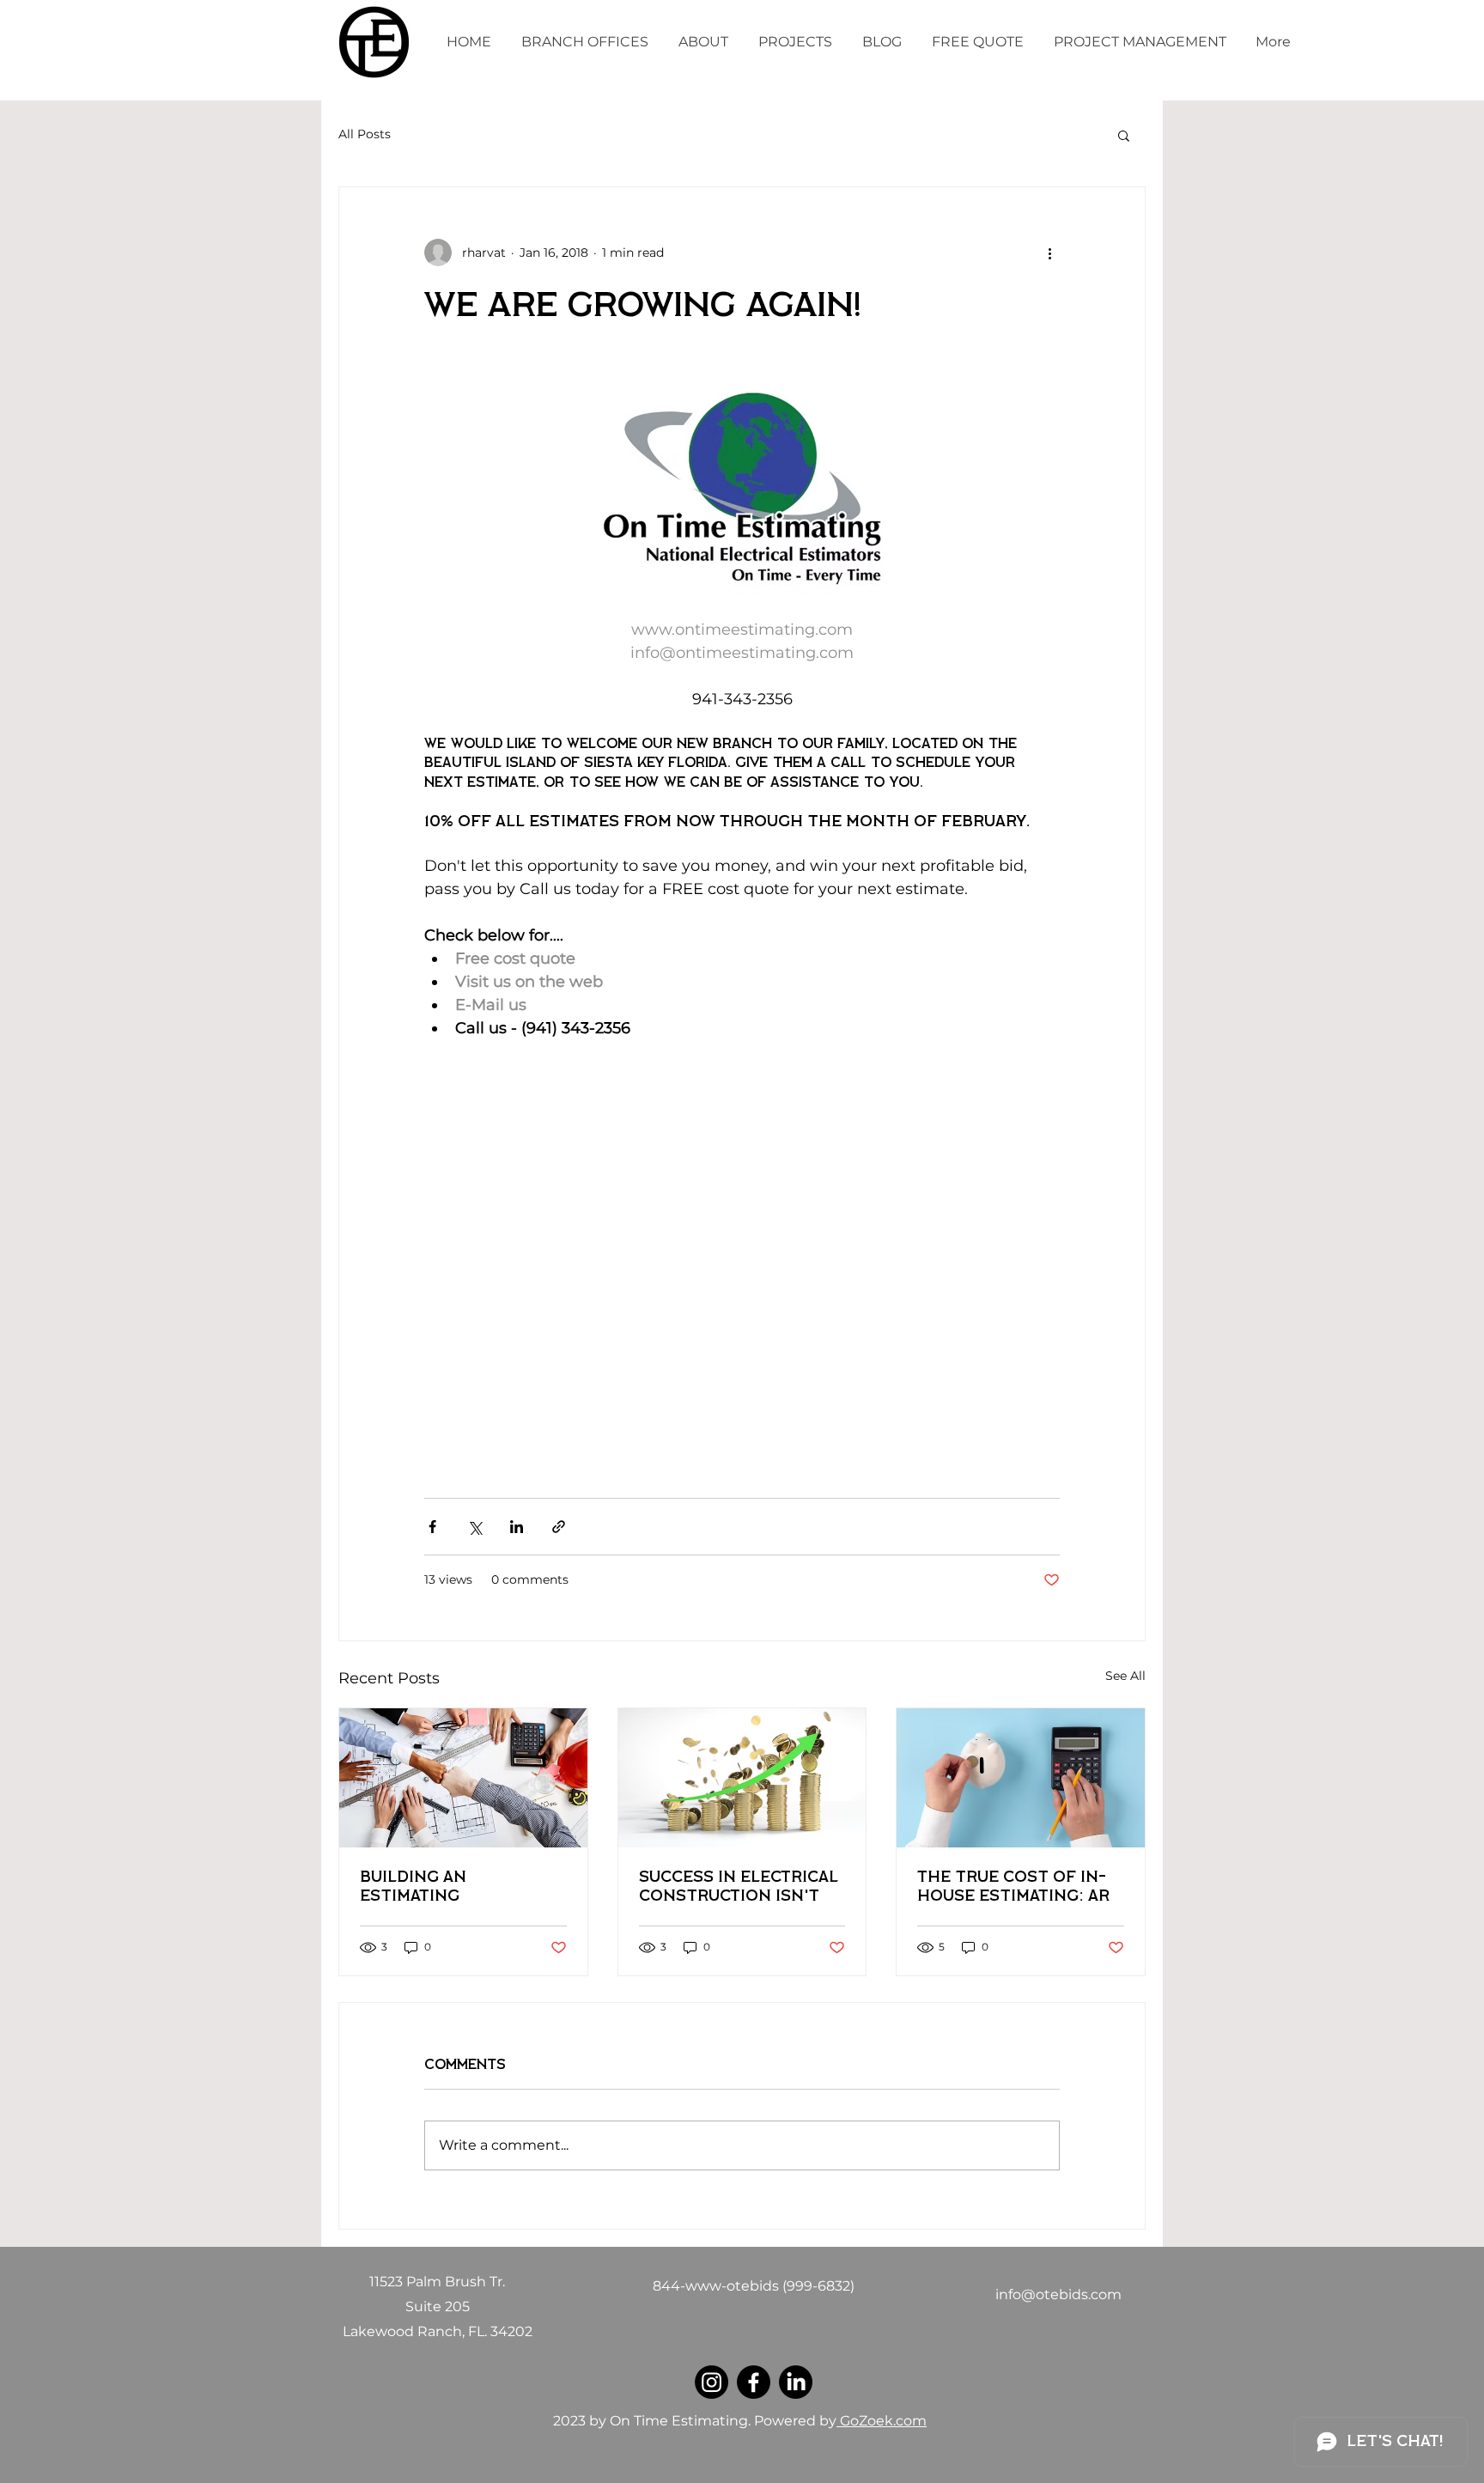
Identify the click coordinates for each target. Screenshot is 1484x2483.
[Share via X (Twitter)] (474, 1527)
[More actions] (1049, 253)
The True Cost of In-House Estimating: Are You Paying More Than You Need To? (1019, 1888)
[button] (1124, 135)
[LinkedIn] (796, 2382)
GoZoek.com (882, 2421)
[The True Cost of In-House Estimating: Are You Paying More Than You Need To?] (1021, 1778)
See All (1125, 1676)
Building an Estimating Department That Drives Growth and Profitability (448, 1888)
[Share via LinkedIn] (517, 1527)
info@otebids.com (1058, 2294)
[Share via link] (559, 1527)
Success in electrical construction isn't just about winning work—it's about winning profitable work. (739, 1888)
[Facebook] (754, 2382)
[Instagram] (712, 2382)
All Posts (365, 134)
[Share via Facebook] (432, 1527)
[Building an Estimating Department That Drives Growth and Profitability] (463, 1778)
